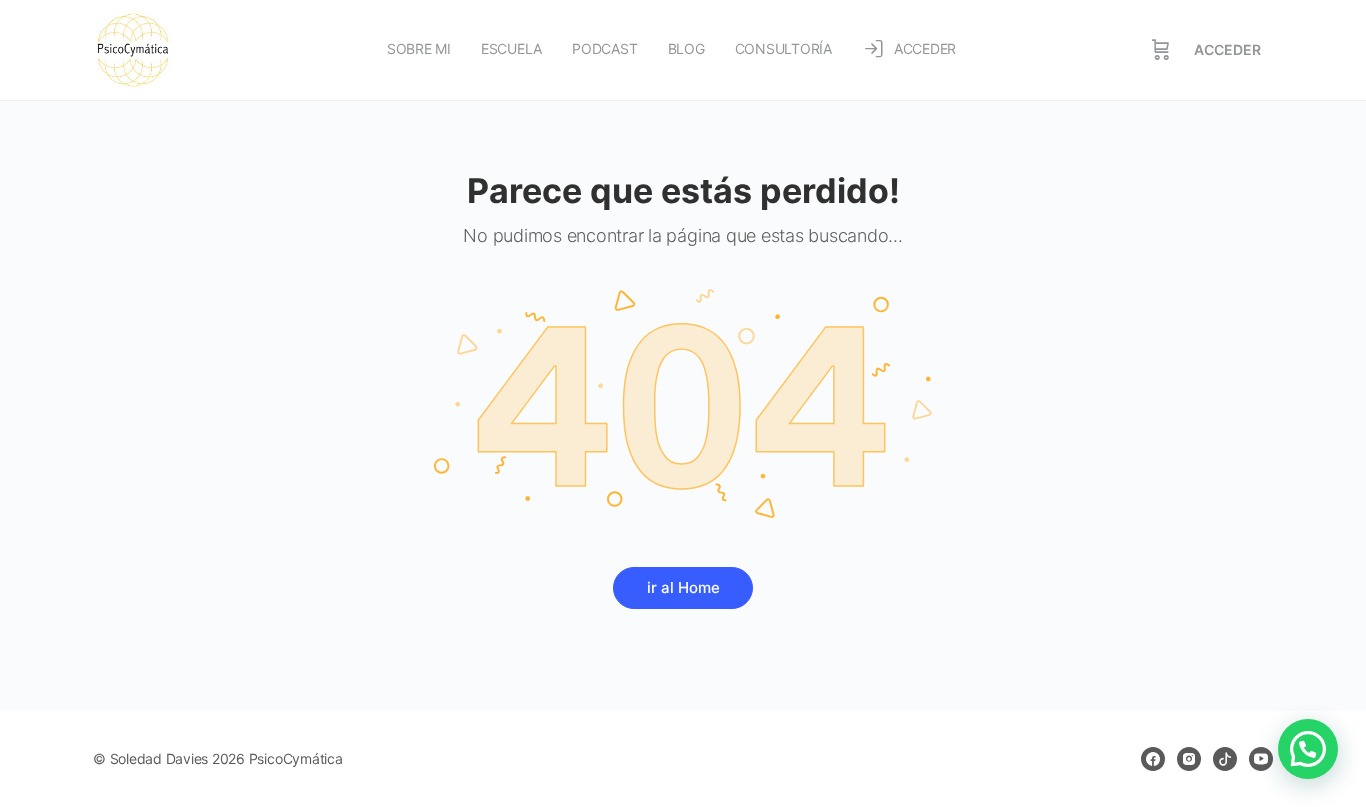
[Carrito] (1161, 50)
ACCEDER (1227, 49)
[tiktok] (1225, 759)
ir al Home (683, 587)
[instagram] (1189, 759)
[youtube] (1261, 759)
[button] (1308, 749)
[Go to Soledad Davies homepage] (133, 48)
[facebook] (1153, 759)
